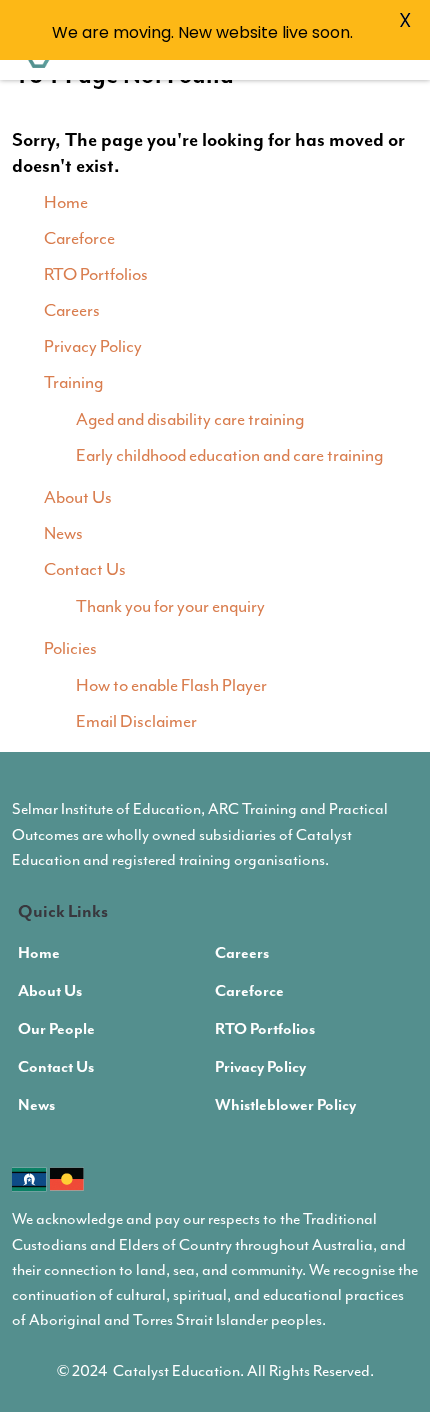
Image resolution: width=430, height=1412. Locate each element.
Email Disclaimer (136, 722)
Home (66, 203)
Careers (72, 311)
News (63, 534)
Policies (70, 649)
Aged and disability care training (190, 420)
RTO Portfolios (96, 275)
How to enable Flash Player (171, 686)
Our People (56, 1030)
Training (73, 383)
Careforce (79, 239)
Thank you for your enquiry (170, 607)
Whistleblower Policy (285, 1106)
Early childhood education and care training (229, 456)
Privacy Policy (93, 347)
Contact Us (85, 570)
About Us (78, 498)
